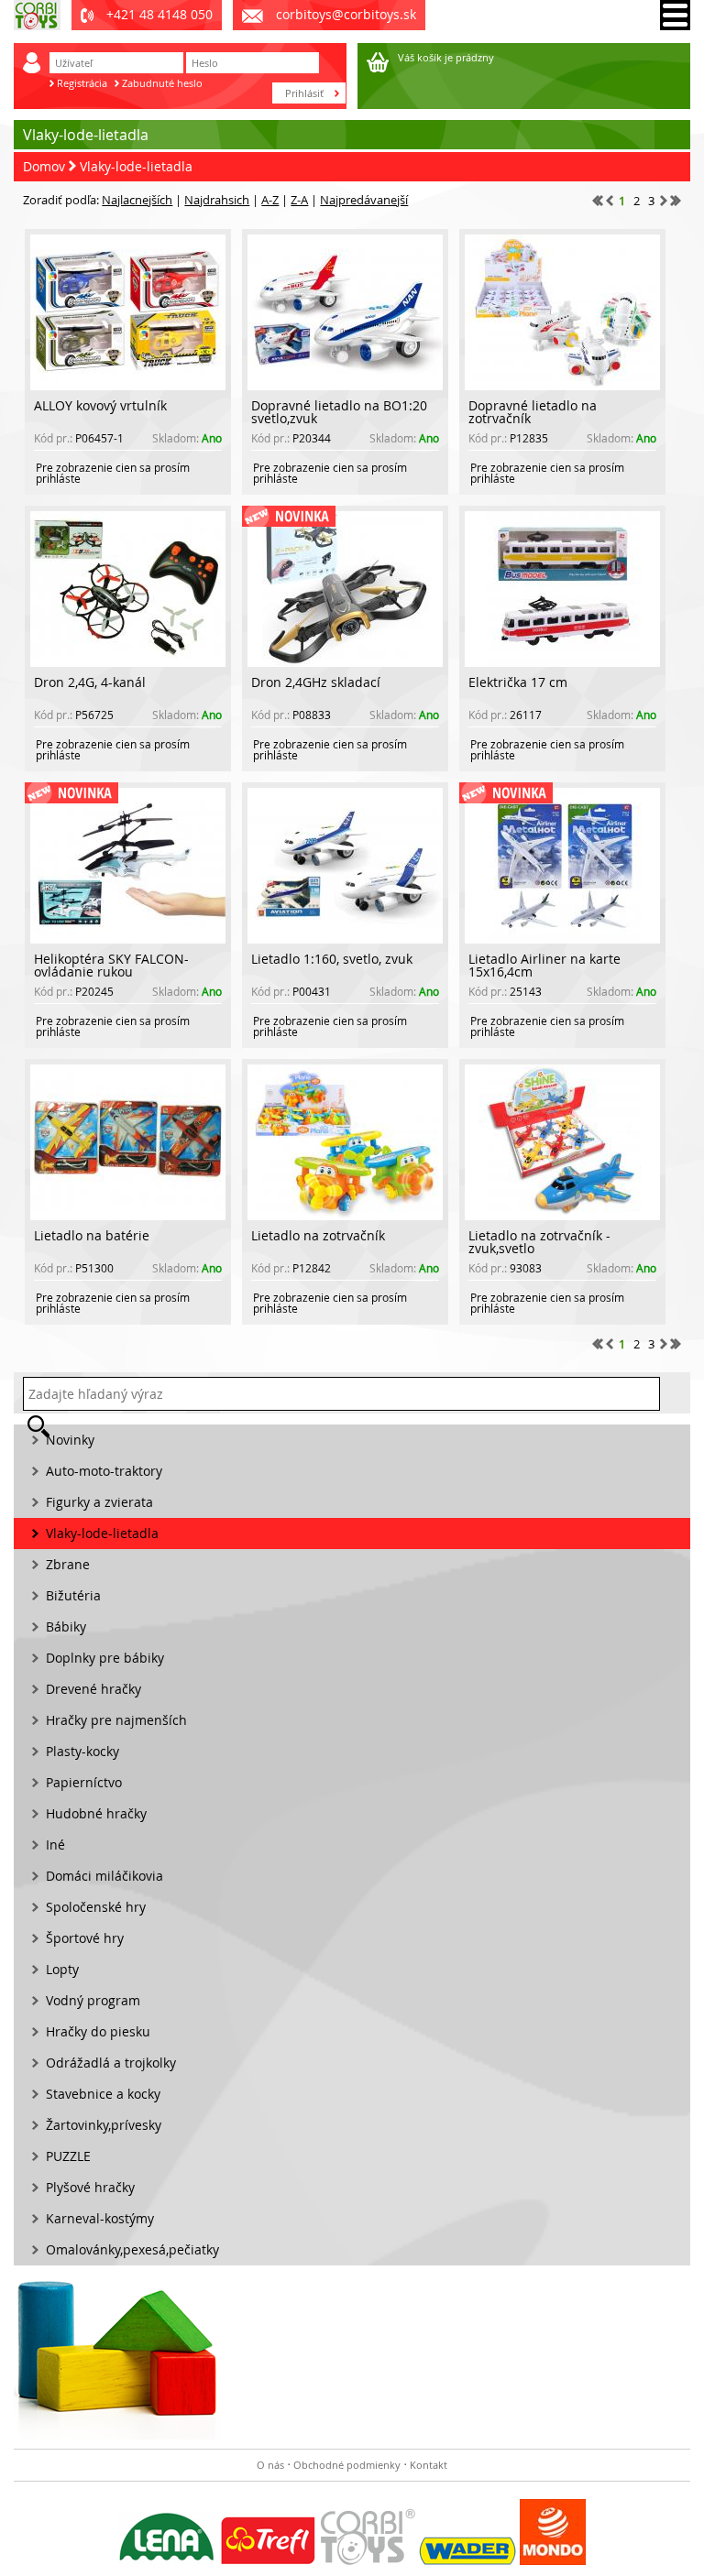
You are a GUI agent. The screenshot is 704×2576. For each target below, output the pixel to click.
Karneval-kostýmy (100, 2218)
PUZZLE (68, 2156)
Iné (55, 1845)
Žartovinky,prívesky (104, 2125)
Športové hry (85, 1938)
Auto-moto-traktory (104, 1471)
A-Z (270, 200)
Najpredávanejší (364, 200)
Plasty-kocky (82, 1751)
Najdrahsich (217, 200)
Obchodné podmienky (347, 2465)
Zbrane (68, 1564)
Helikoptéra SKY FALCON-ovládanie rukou (111, 965)
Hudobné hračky (96, 1813)
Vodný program (93, 2000)
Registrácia (82, 83)
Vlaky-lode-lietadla (136, 166)
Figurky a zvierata (99, 1502)
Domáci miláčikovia (104, 1876)
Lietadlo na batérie (92, 1235)
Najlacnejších (137, 200)
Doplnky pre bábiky (105, 1658)
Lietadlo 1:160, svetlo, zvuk (332, 959)
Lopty (62, 1969)
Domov (44, 166)
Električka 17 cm (518, 682)
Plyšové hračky (90, 2187)
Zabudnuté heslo (162, 83)
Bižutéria (73, 1595)
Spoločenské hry (96, 1907)
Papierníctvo (84, 1782)
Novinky (70, 1440)
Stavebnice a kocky (103, 2094)
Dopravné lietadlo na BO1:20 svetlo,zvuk (339, 412)
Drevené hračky (93, 1689)
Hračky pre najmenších (116, 1720)
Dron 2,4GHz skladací (316, 682)
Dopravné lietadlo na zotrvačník (533, 412)
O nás (270, 2465)
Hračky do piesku (98, 2031)
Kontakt (429, 2465)
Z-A (299, 200)
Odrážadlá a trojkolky (111, 2063)
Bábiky (66, 1626)
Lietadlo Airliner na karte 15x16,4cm (544, 965)
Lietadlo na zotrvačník (318, 1235)
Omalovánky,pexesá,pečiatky (132, 2249)
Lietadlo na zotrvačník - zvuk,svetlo (539, 1242)
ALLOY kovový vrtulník (100, 405)
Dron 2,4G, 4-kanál (90, 682)
